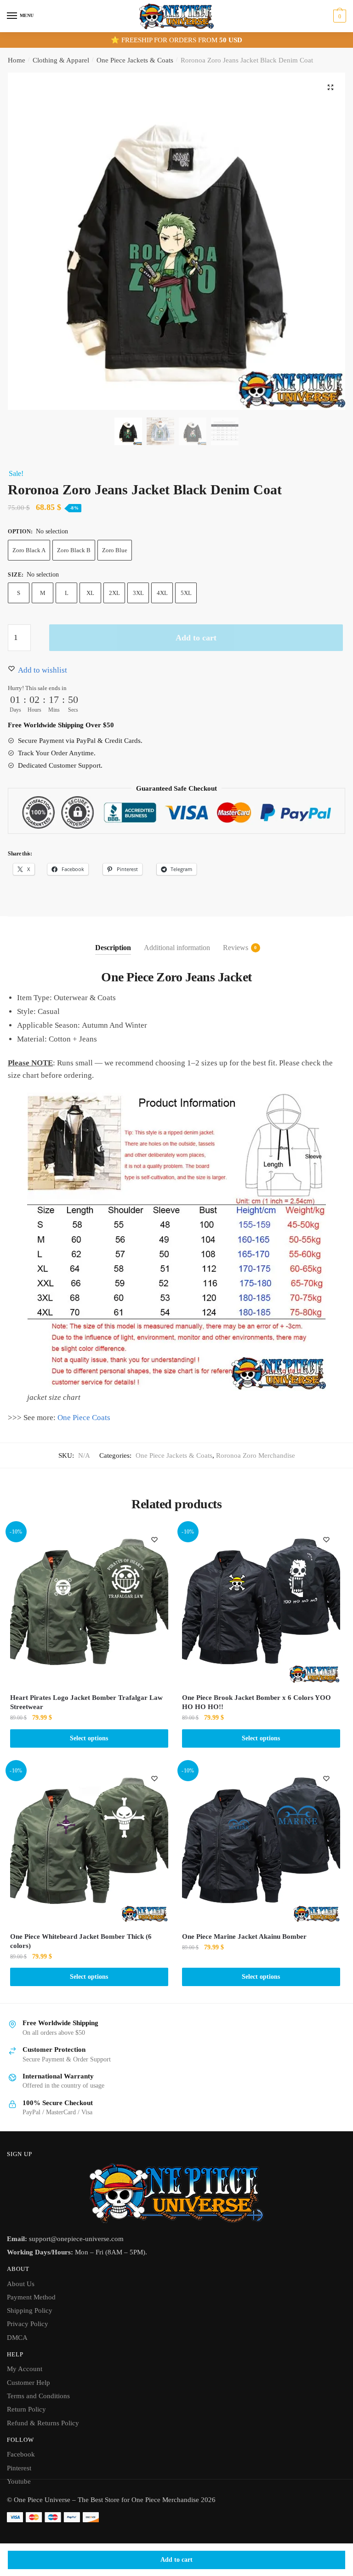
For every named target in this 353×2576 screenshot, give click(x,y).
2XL (114, 593)
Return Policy (26, 2409)
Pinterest (19, 2468)
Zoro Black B (74, 550)
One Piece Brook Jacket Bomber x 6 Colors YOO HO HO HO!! (256, 1702)
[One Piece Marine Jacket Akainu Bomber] (261, 1844)
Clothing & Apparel (61, 60)
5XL (186, 593)
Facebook (21, 2454)
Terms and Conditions (38, 2396)
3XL (138, 593)
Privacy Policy (28, 2324)
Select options (89, 1738)
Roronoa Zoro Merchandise (256, 1455)
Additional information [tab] (177, 948)
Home (17, 60)
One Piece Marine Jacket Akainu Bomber (244, 1936)
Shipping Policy (30, 2310)
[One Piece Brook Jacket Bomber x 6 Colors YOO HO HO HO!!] (261, 1605)
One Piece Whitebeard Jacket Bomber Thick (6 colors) (81, 1941)
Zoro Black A (29, 550)
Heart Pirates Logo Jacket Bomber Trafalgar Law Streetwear (86, 1702)
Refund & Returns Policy (43, 2423)
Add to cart (176, 2560)
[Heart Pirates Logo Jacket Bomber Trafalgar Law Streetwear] (89, 1605)
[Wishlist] (154, 1540)
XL (90, 593)
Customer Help (28, 2383)
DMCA (17, 2338)
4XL (162, 593)
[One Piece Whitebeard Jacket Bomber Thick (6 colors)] (89, 1844)
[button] (330, 87)
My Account (25, 2369)
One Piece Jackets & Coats (135, 60)
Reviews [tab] (236, 948)
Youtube (19, 2481)
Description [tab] (113, 948)
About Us (21, 2284)
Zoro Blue (115, 550)
